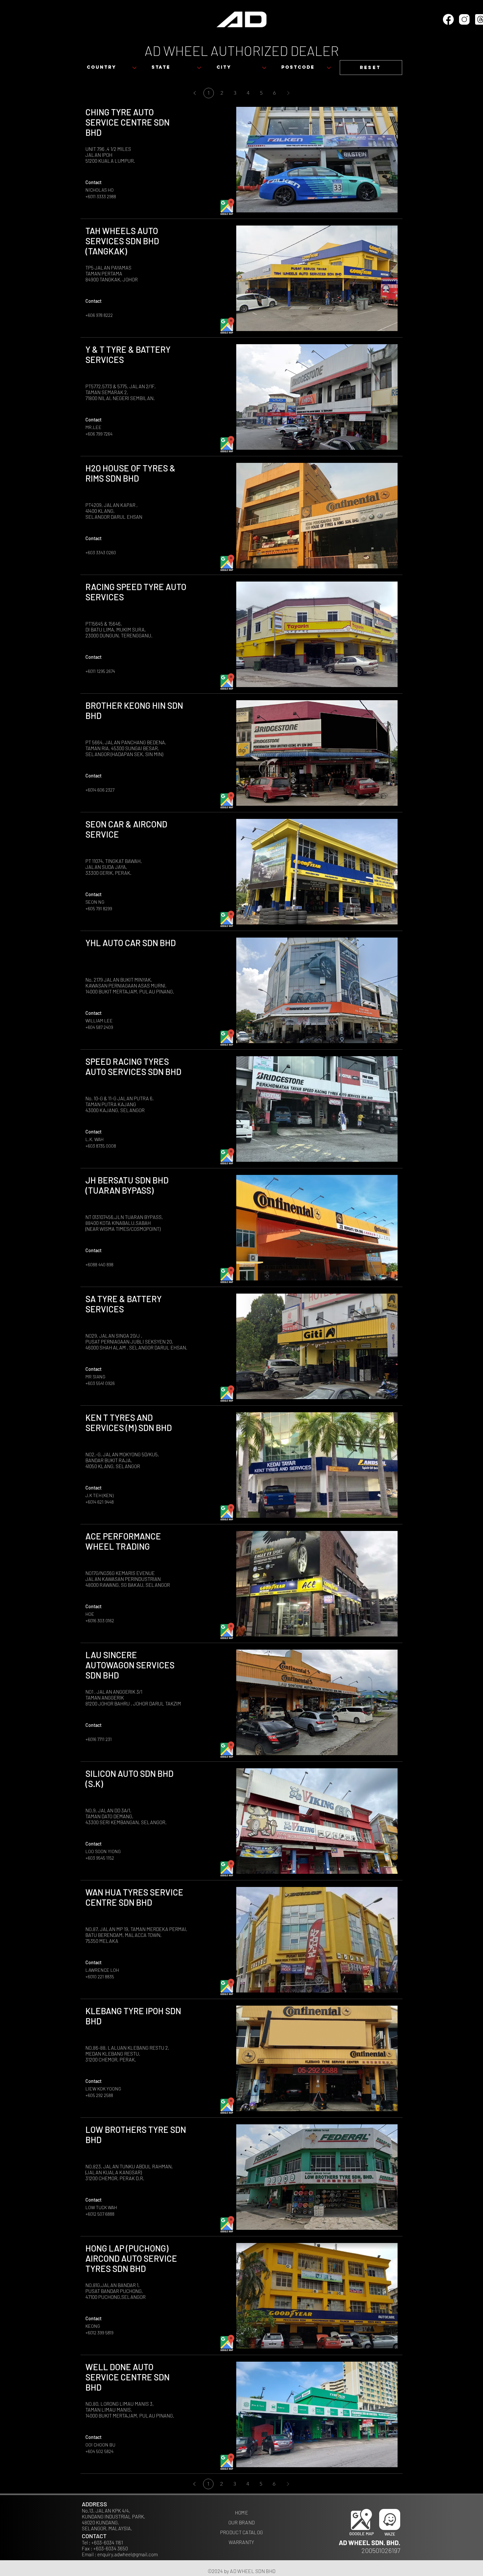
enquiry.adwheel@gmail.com (127, 2554)
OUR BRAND (242, 2522)
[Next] (288, 93)
